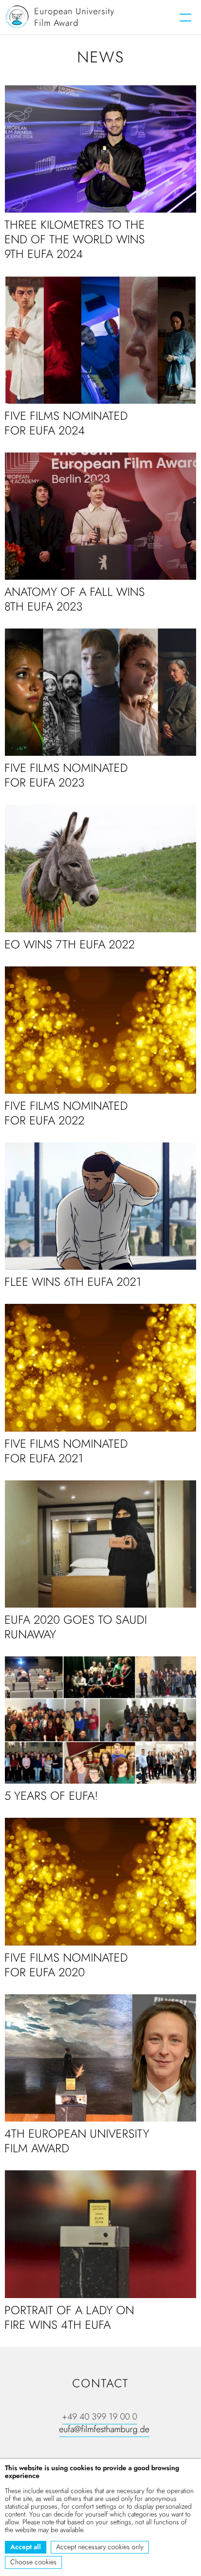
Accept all (26, 2547)
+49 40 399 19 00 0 (100, 2417)
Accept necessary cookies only (100, 2547)
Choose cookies (33, 2562)
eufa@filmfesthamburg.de (104, 2429)
